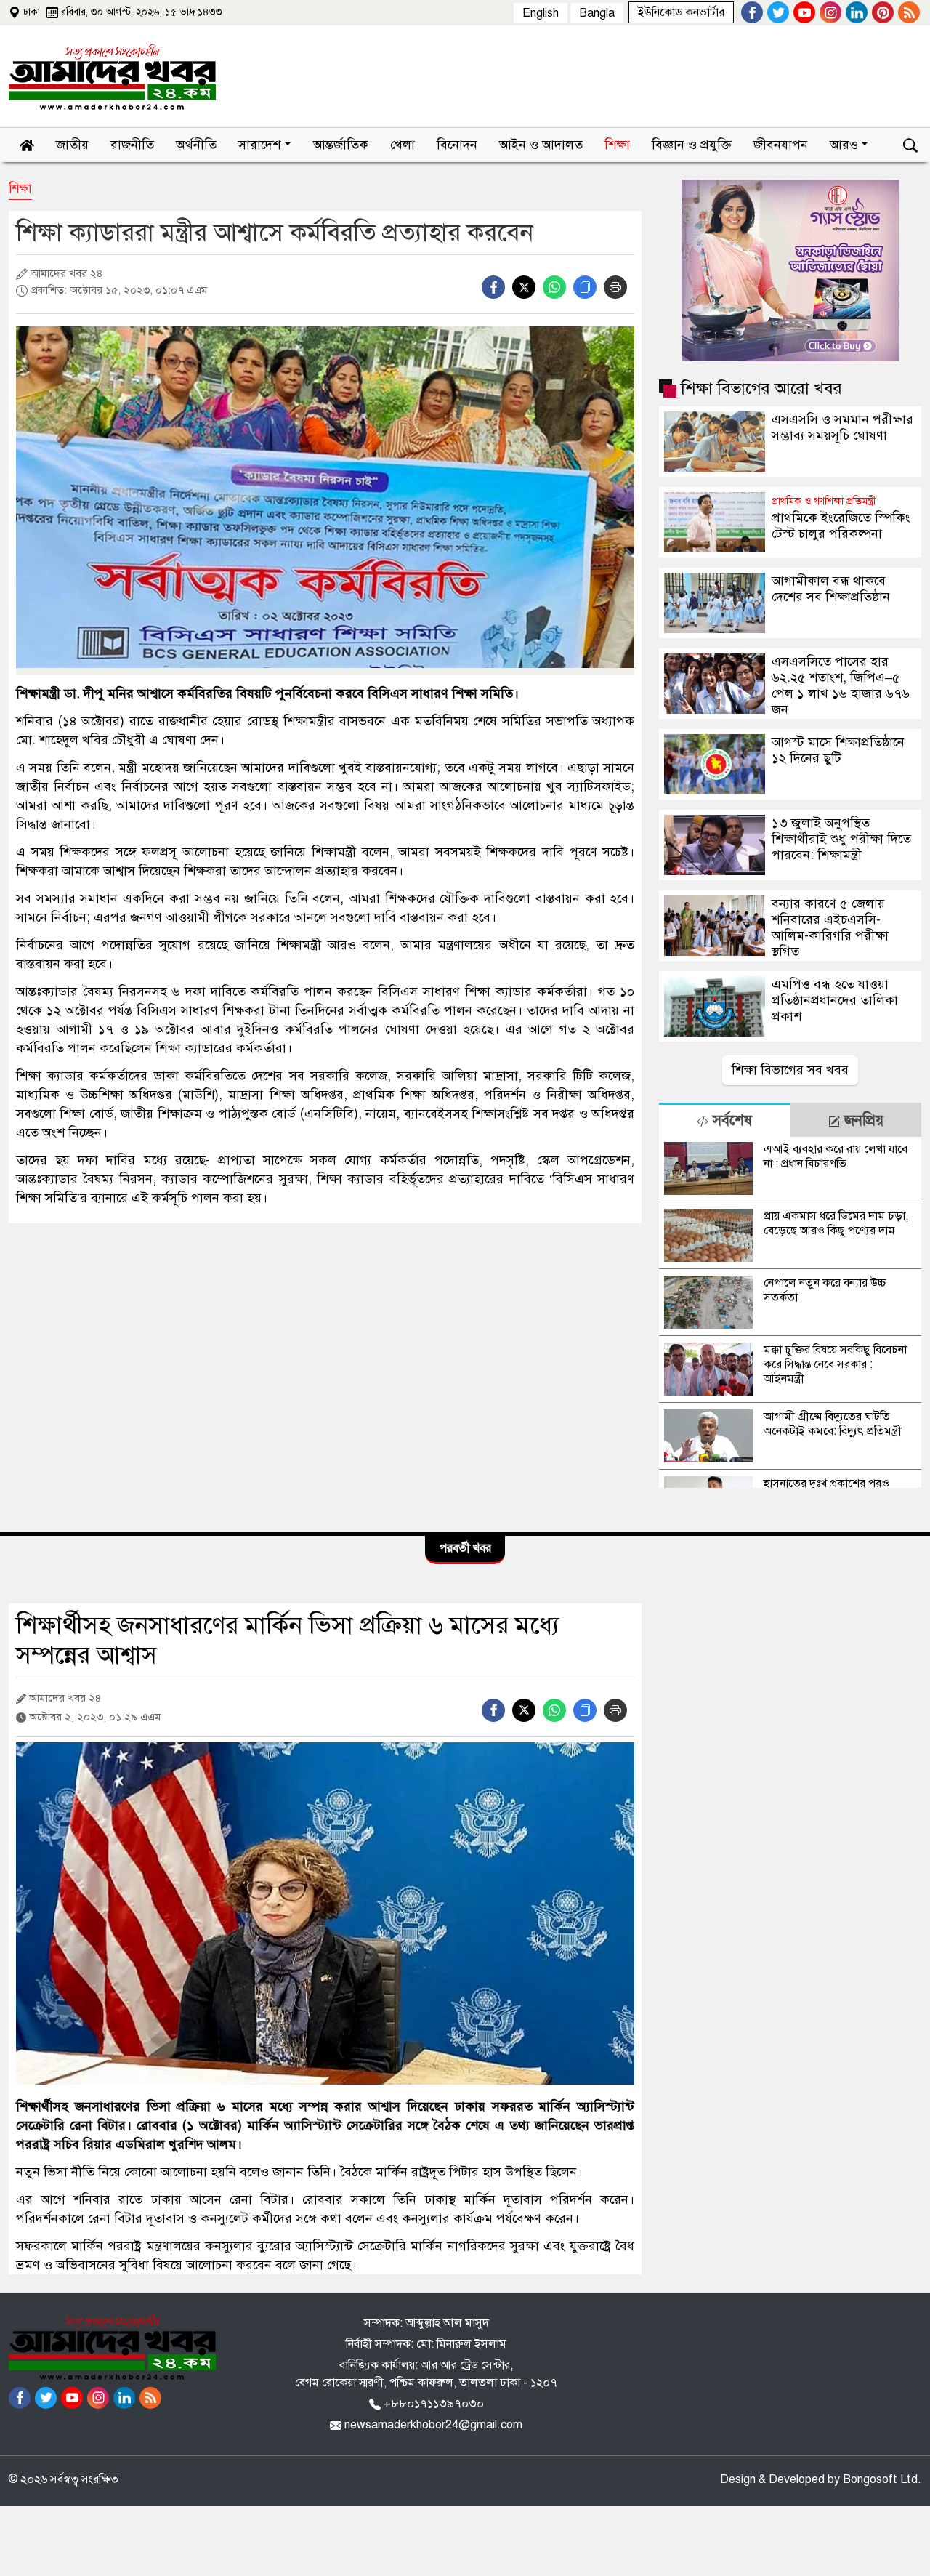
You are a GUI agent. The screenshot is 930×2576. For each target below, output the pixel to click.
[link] (681, 12)
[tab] (724, 1120)
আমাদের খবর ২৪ (65, 273)
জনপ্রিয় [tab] (862, 1120)
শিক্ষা (20, 189)
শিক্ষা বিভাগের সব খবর (790, 1070)
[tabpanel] (790, 1312)
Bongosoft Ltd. (882, 2479)
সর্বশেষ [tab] (730, 1120)
